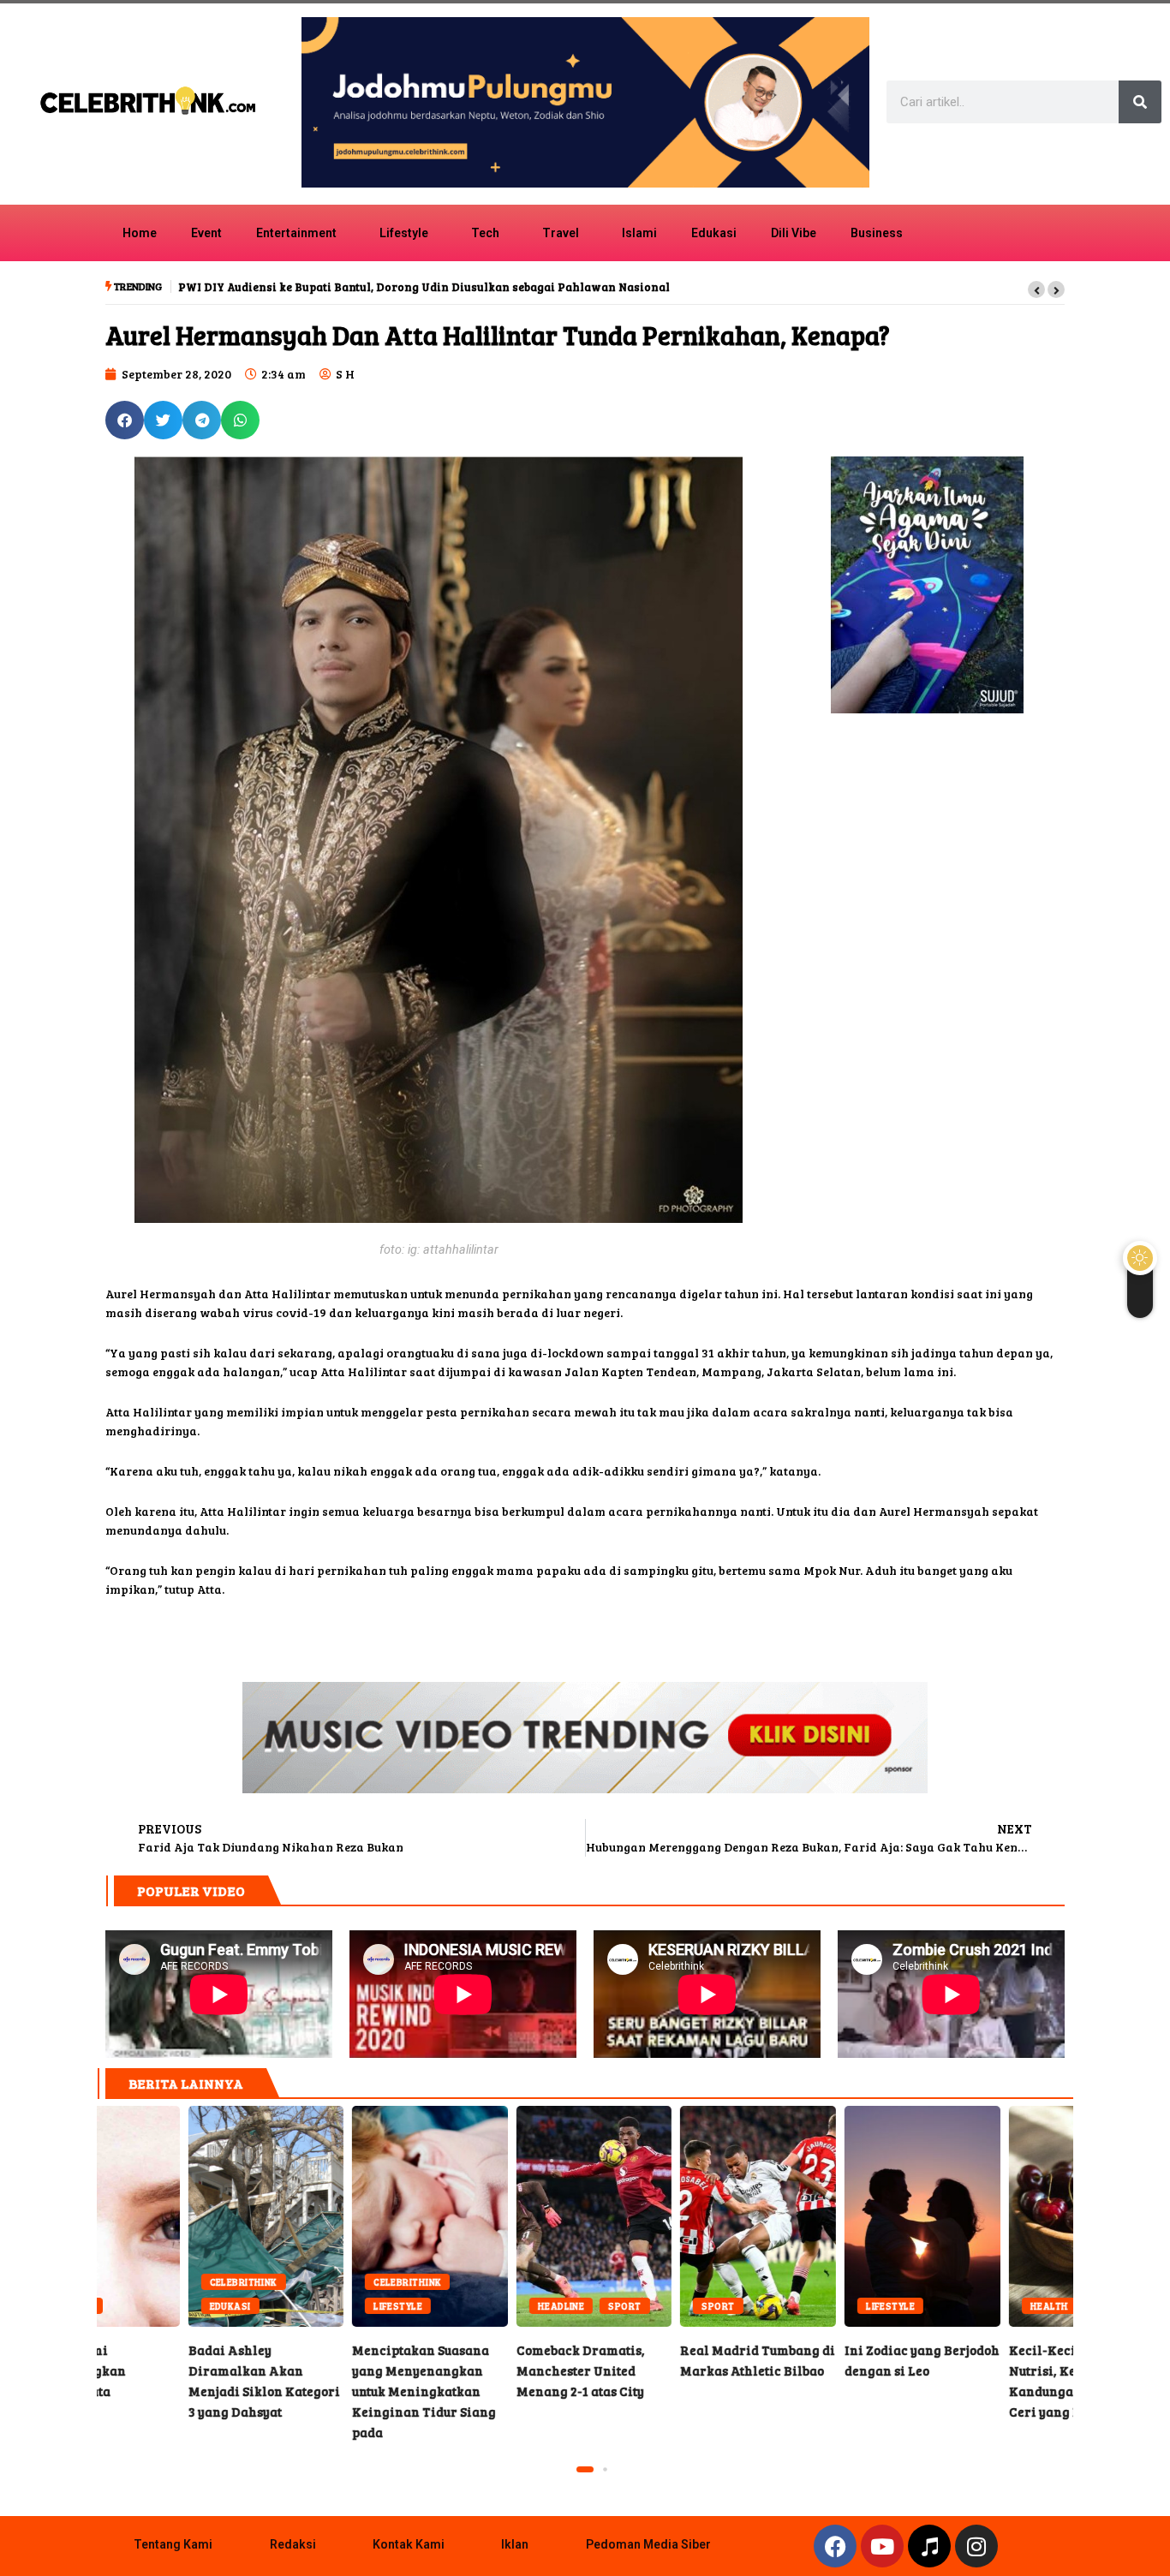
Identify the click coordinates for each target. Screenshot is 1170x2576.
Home (140, 233)
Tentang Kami (173, 2544)
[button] (1036, 289)
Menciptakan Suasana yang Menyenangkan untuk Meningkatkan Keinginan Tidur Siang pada (332, 2391)
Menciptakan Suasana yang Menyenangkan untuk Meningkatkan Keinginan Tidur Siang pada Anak (338, 2216)
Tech (485, 233)
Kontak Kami (409, 2544)
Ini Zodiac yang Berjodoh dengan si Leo (831, 2216)
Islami (639, 233)
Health (958, 2306)
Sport (534, 2306)
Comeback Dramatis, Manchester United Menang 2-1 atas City (503, 2216)
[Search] (1140, 102)
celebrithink (152, 2282)
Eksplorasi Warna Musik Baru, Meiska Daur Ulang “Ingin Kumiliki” (365, 287)
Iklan (515, 2544)
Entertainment (296, 233)
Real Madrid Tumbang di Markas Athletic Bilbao (667, 2216)
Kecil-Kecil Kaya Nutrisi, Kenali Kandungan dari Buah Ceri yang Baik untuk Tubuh (995, 2216)
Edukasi (714, 233)
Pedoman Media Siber (648, 2544)
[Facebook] (835, 2546)
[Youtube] (882, 2546)
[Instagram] (976, 2546)
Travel (561, 233)
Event (206, 233)
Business (877, 233)
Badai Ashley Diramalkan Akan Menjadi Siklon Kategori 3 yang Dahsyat (175, 2216)
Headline (470, 2306)
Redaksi (293, 2544)
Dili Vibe (794, 233)
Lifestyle (404, 233)
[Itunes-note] (929, 2546)
